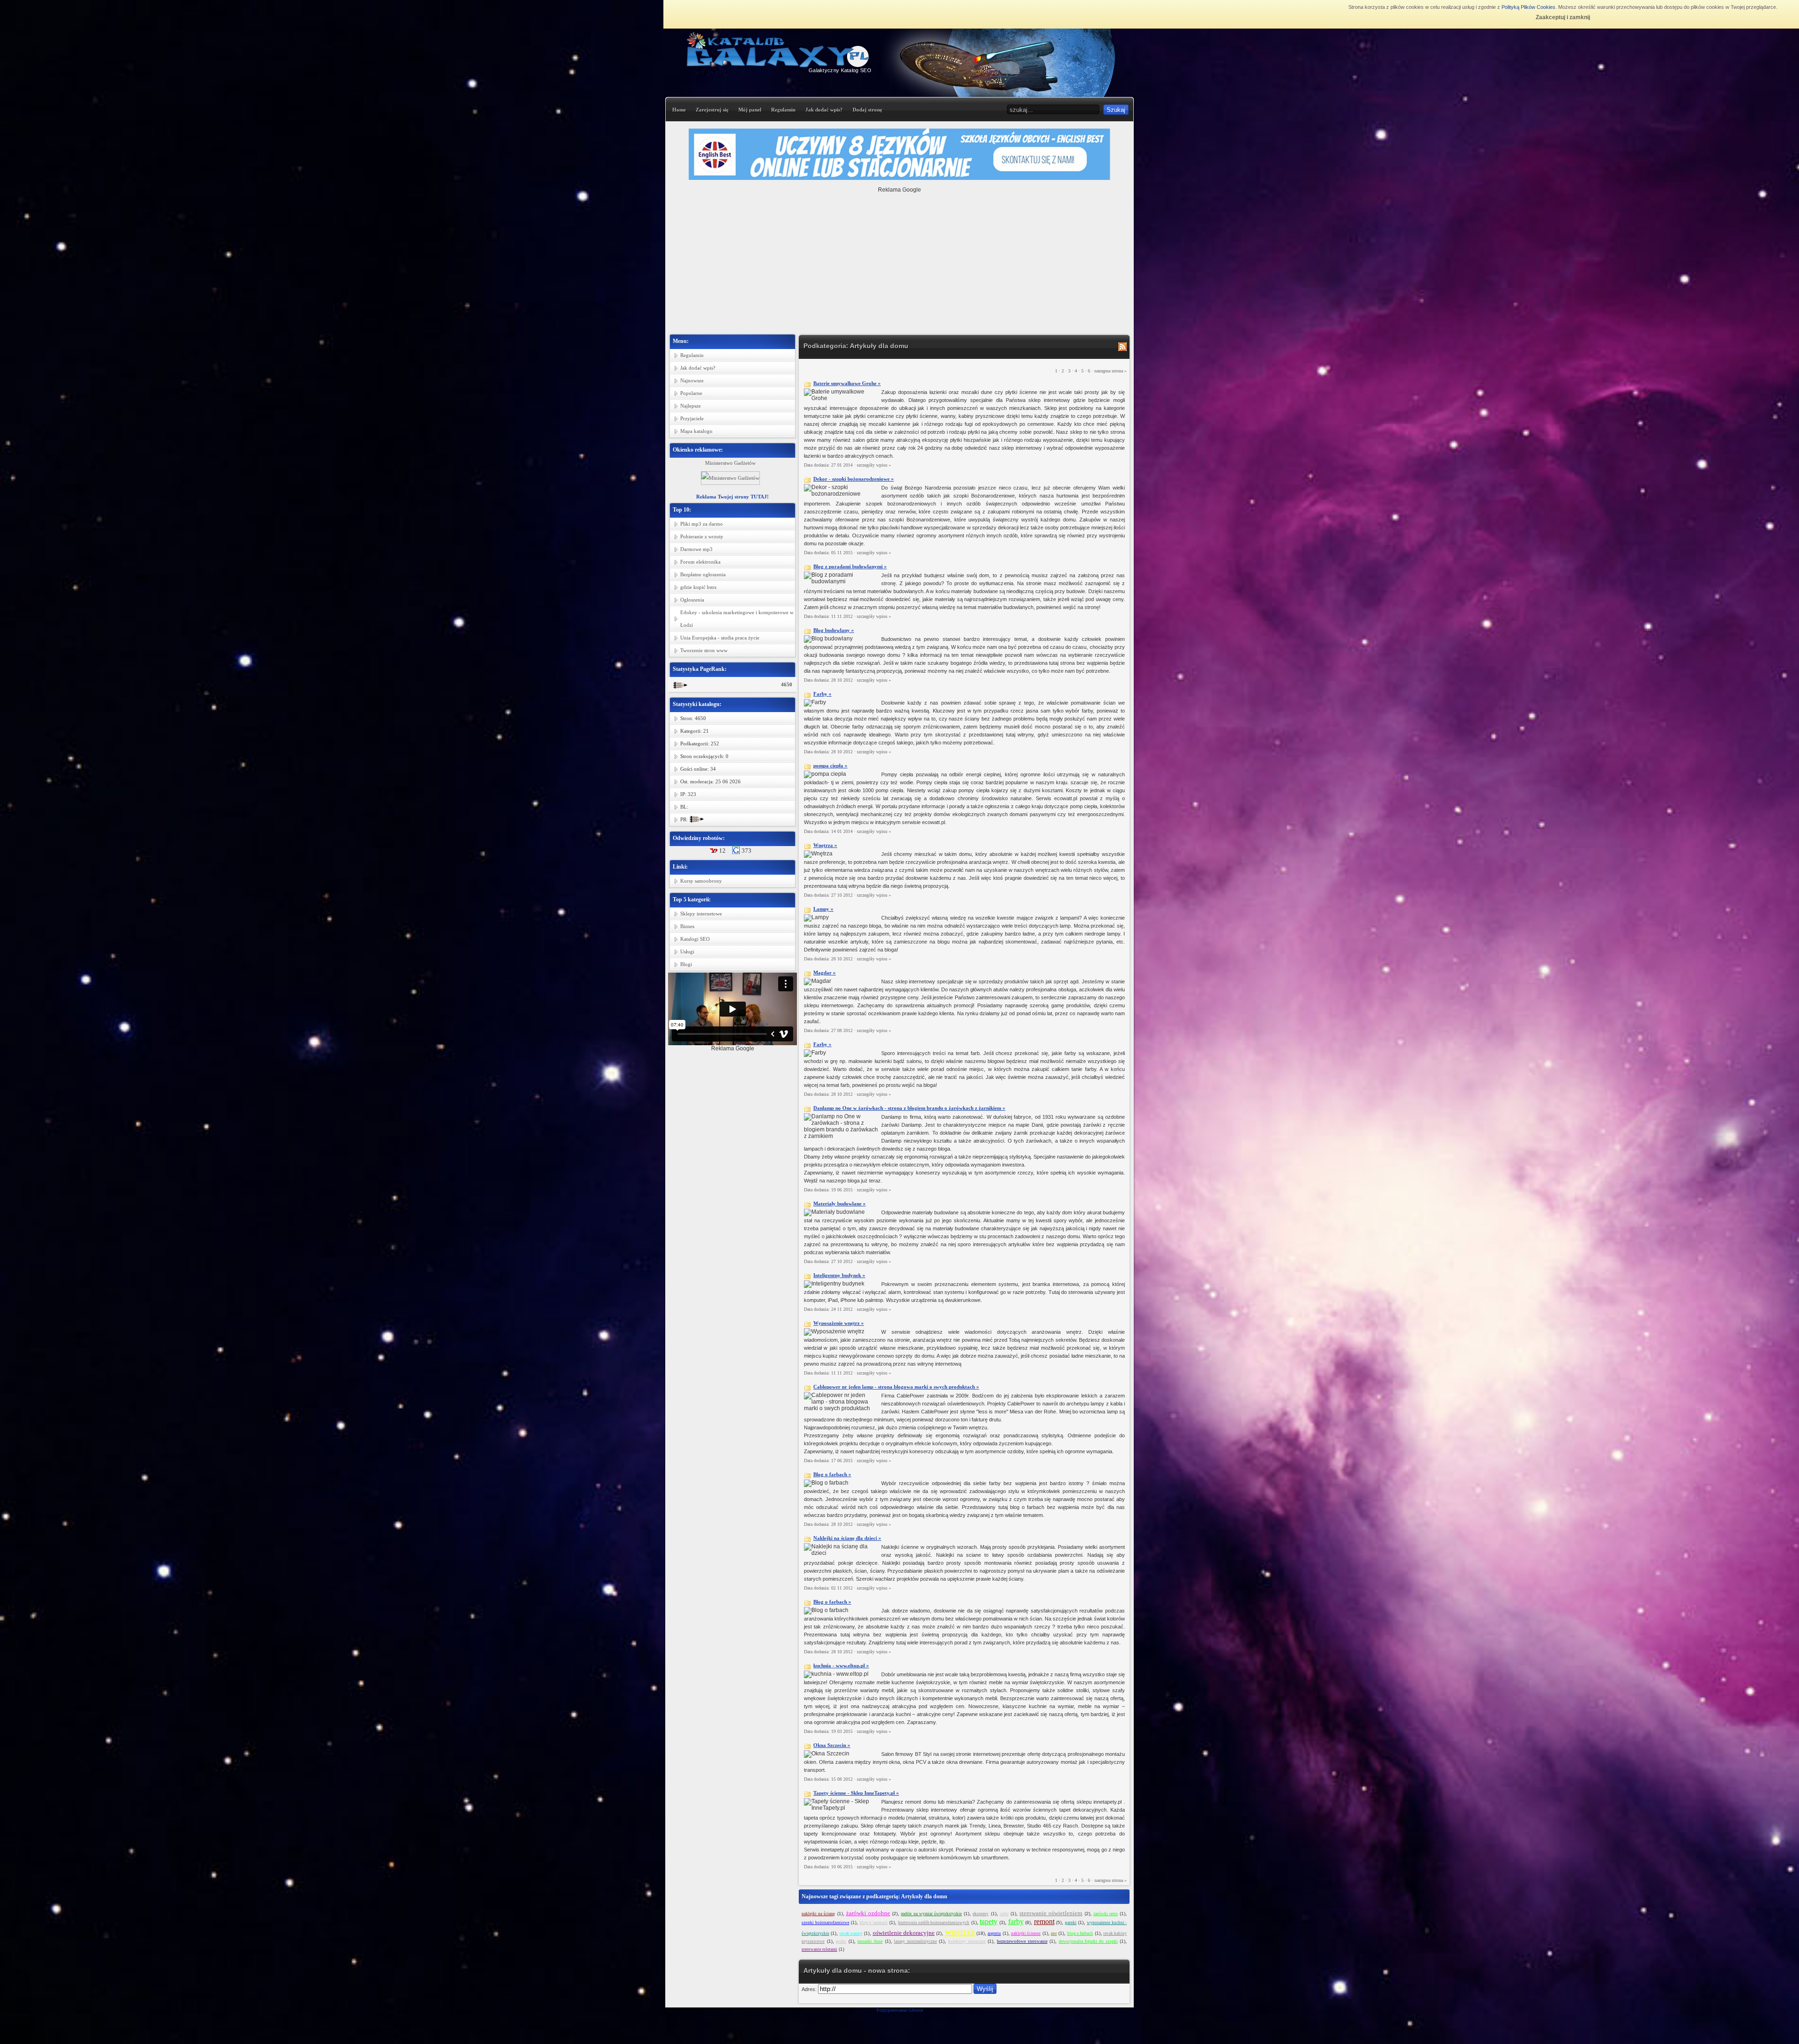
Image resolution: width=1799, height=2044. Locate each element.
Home (679, 110)
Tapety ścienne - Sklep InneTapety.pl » (856, 1793)
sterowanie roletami (819, 1949)
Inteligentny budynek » (839, 1275)
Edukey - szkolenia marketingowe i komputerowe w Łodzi (737, 619)
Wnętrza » (825, 845)
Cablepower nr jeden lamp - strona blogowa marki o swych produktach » (896, 1387)
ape (1054, 1933)
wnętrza (960, 1932)
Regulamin (783, 110)
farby (1016, 1921)
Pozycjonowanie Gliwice (900, 2010)
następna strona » (1111, 371)
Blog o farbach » (832, 1474)
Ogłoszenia (692, 600)
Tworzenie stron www (704, 650)
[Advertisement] (899, 259)
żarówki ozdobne (868, 1913)
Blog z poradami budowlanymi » (850, 566)
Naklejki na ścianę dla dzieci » (847, 1538)
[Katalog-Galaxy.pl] (779, 66)
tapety (989, 1921)
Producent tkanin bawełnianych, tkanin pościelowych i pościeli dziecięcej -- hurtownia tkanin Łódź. (730, 469)
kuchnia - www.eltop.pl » (841, 1665)
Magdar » (825, 973)
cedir (1004, 1914)
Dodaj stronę (867, 110)
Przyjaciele (692, 418)
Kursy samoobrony (701, 881)
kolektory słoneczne (967, 1941)
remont (1044, 1921)
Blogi (686, 964)
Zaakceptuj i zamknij (1563, 17)
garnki (1071, 1923)
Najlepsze (691, 406)
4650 (787, 684)
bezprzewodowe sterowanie (1022, 1941)
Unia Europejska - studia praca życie (720, 638)
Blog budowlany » (834, 630)
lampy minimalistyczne (915, 1941)
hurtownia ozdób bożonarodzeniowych (934, 1923)
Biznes (687, 926)
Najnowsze (692, 380)
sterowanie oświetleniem (1051, 1913)
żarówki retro (1106, 1914)
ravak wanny (851, 1933)
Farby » (822, 694)
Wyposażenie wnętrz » (839, 1323)
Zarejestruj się (712, 110)
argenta (994, 1933)
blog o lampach (874, 1923)
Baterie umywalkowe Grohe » (847, 383)
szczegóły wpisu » (874, 465)
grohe (841, 1941)
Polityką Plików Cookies (1528, 7)
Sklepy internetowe (701, 914)
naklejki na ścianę (818, 1914)
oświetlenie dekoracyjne (904, 1933)
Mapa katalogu (696, 431)
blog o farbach (1080, 1933)
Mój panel (750, 110)
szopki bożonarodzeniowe (825, 1923)
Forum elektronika (700, 562)
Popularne (691, 393)
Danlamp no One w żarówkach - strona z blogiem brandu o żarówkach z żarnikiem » (909, 1108)
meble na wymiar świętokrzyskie (931, 1914)
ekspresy (981, 1914)
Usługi (687, 951)
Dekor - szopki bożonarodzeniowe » (854, 479)
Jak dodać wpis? (824, 110)
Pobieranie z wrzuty (702, 536)
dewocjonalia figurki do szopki (1088, 1941)
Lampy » (823, 909)
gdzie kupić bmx (699, 587)
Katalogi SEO (695, 939)
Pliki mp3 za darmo (702, 524)
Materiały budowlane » (840, 1204)
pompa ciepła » (830, 766)
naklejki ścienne (1026, 1933)
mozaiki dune (870, 1941)
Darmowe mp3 (696, 549)
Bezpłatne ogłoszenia (703, 574)
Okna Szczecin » (832, 1745)
